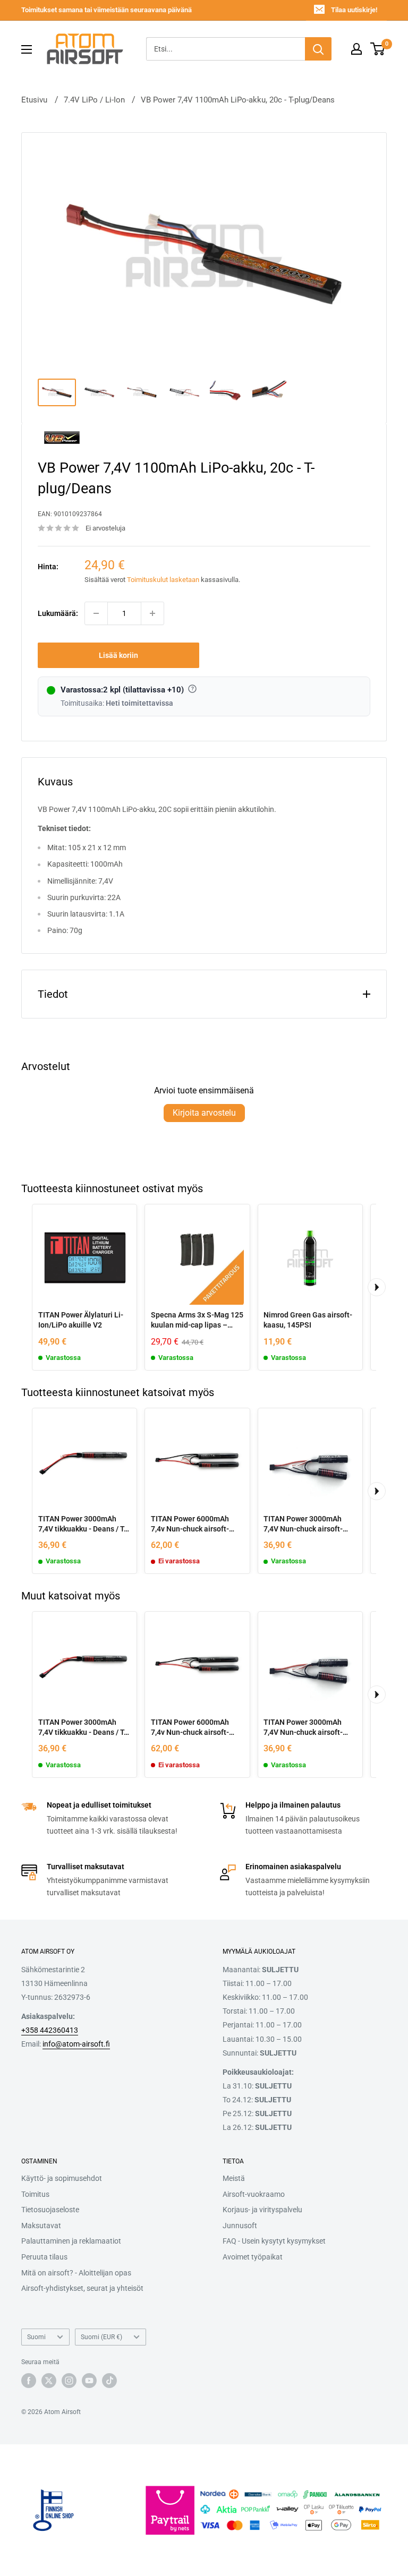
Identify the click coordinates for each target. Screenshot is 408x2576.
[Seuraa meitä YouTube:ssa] (89, 2381)
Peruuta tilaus (44, 2257)
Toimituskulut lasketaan (163, 580)
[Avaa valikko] (27, 49)
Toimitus (35, 2194)
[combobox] (226, 49)
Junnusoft (240, 2226)
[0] (378, 49)
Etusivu (34, 100)
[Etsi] (318, 49)
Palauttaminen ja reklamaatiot (71, 2241)
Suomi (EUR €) (101, 2337)
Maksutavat (41, 2226)
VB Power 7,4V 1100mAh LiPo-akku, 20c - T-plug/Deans (238, 100)
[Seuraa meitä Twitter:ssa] (49, 2381)
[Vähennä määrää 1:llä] (96, 613)
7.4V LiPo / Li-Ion (94, 100)
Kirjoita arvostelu (204, 1113)
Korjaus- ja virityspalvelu (262, 2210)
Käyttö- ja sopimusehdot (62, 2178)
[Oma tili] (356, 49)
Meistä (234, 2178)
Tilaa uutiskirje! (354, 10)
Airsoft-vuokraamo (254, 2194)
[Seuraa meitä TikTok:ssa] (109, 2381)
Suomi (36, 2337)
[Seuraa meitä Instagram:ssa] (69, 2381)
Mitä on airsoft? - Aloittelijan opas (76, 2273)
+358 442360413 (50, 2030)
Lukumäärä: (58, 613)
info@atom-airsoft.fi (76, 2044)
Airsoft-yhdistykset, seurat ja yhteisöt (82, 2288)
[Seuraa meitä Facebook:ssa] (29, 2381)
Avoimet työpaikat (253, 2257)
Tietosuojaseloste (50, 2210)
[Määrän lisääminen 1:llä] (152, 613)
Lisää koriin (118, 655)
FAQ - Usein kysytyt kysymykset (274, 2241)
